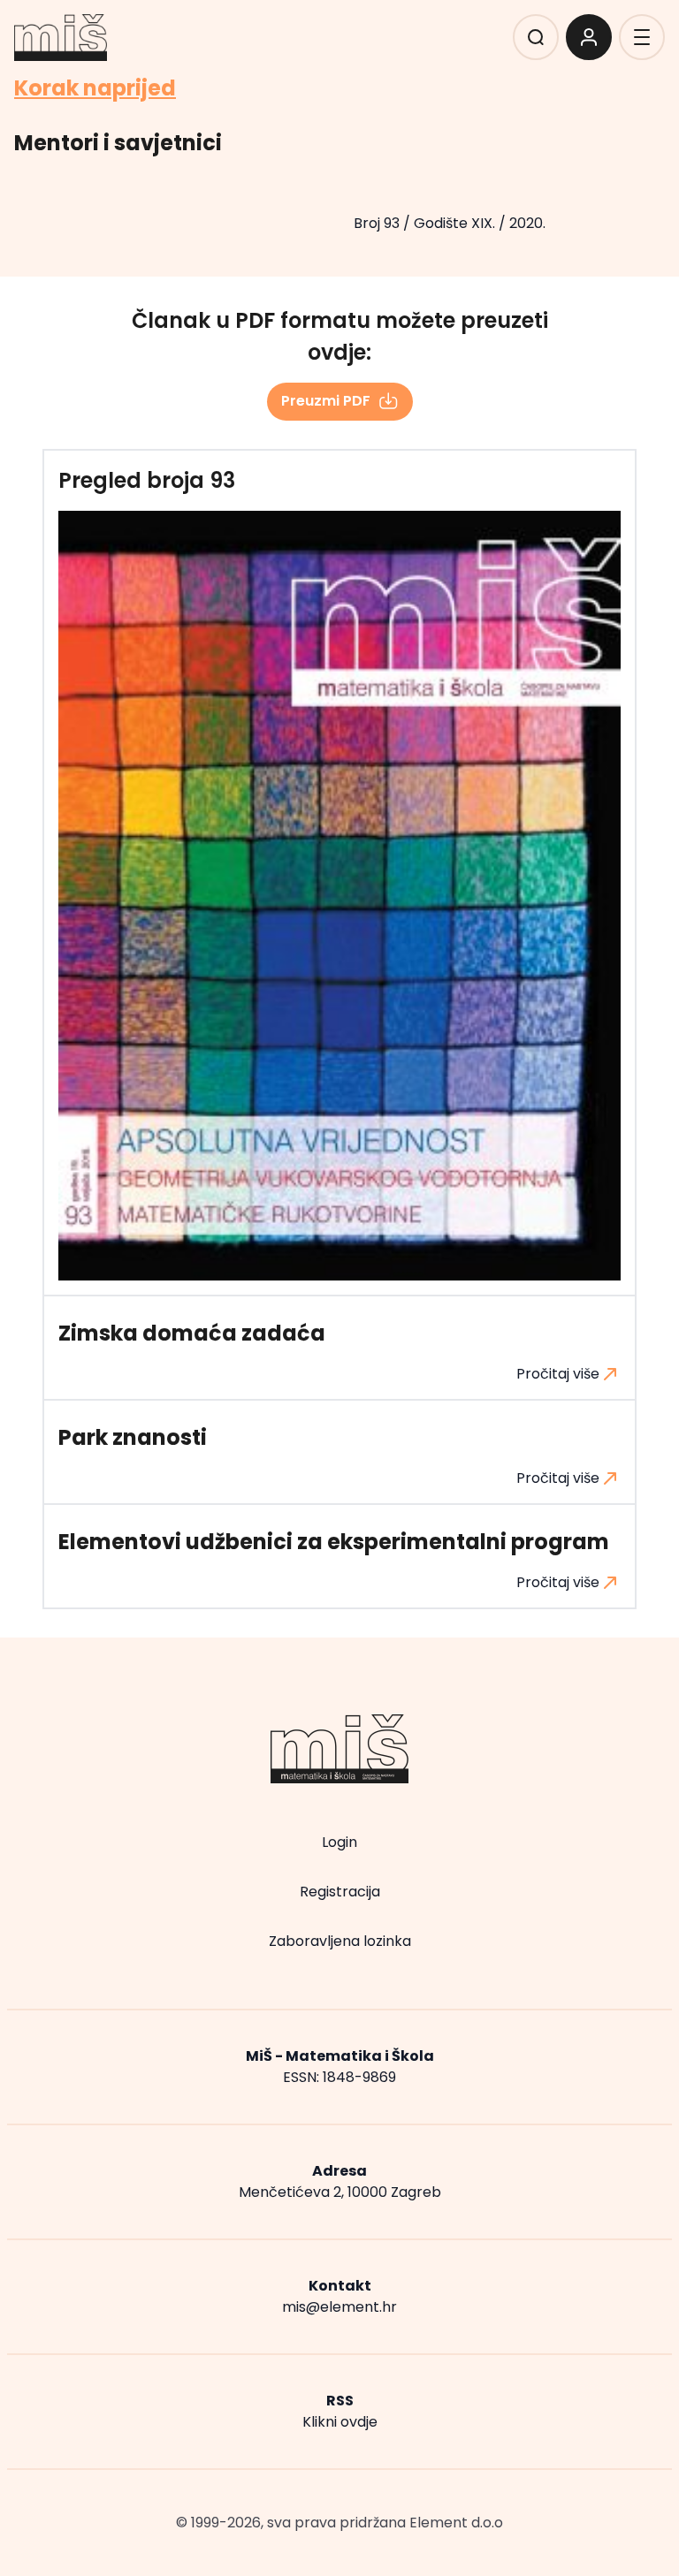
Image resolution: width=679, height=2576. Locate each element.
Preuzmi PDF (326, 401)
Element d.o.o (456, 2523)
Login (339, 1842)
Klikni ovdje (340, 2422)
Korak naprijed (95, 88)
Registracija (340, 1892)
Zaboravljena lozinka (340, 1941)
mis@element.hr (339, 2307)
